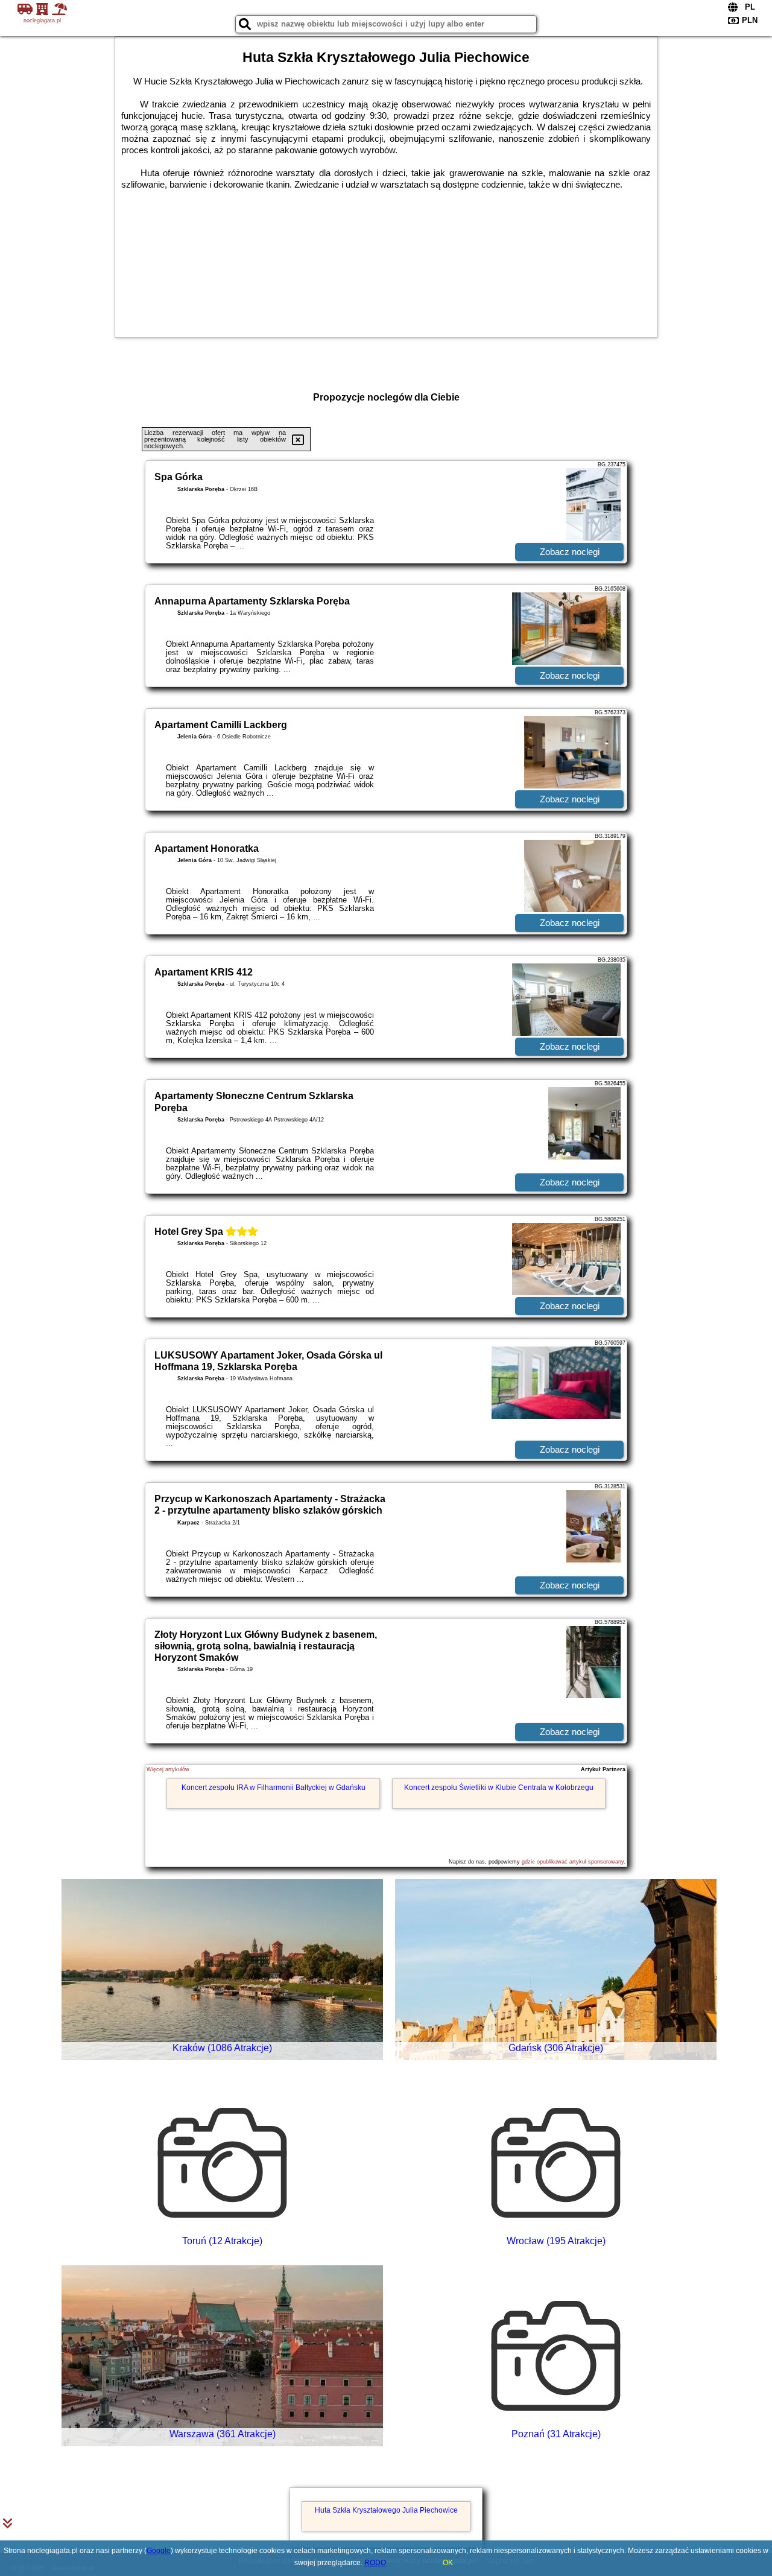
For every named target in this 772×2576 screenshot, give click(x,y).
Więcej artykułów (168, 1769)
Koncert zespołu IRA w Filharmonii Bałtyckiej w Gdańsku (274, 1788)
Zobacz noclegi (570, 552)
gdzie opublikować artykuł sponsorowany (573, 1862)
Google (159, 2551)
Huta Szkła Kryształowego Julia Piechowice (386, 2510)
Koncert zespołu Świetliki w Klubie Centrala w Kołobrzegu (499, 1788)
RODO (375, 2563)
